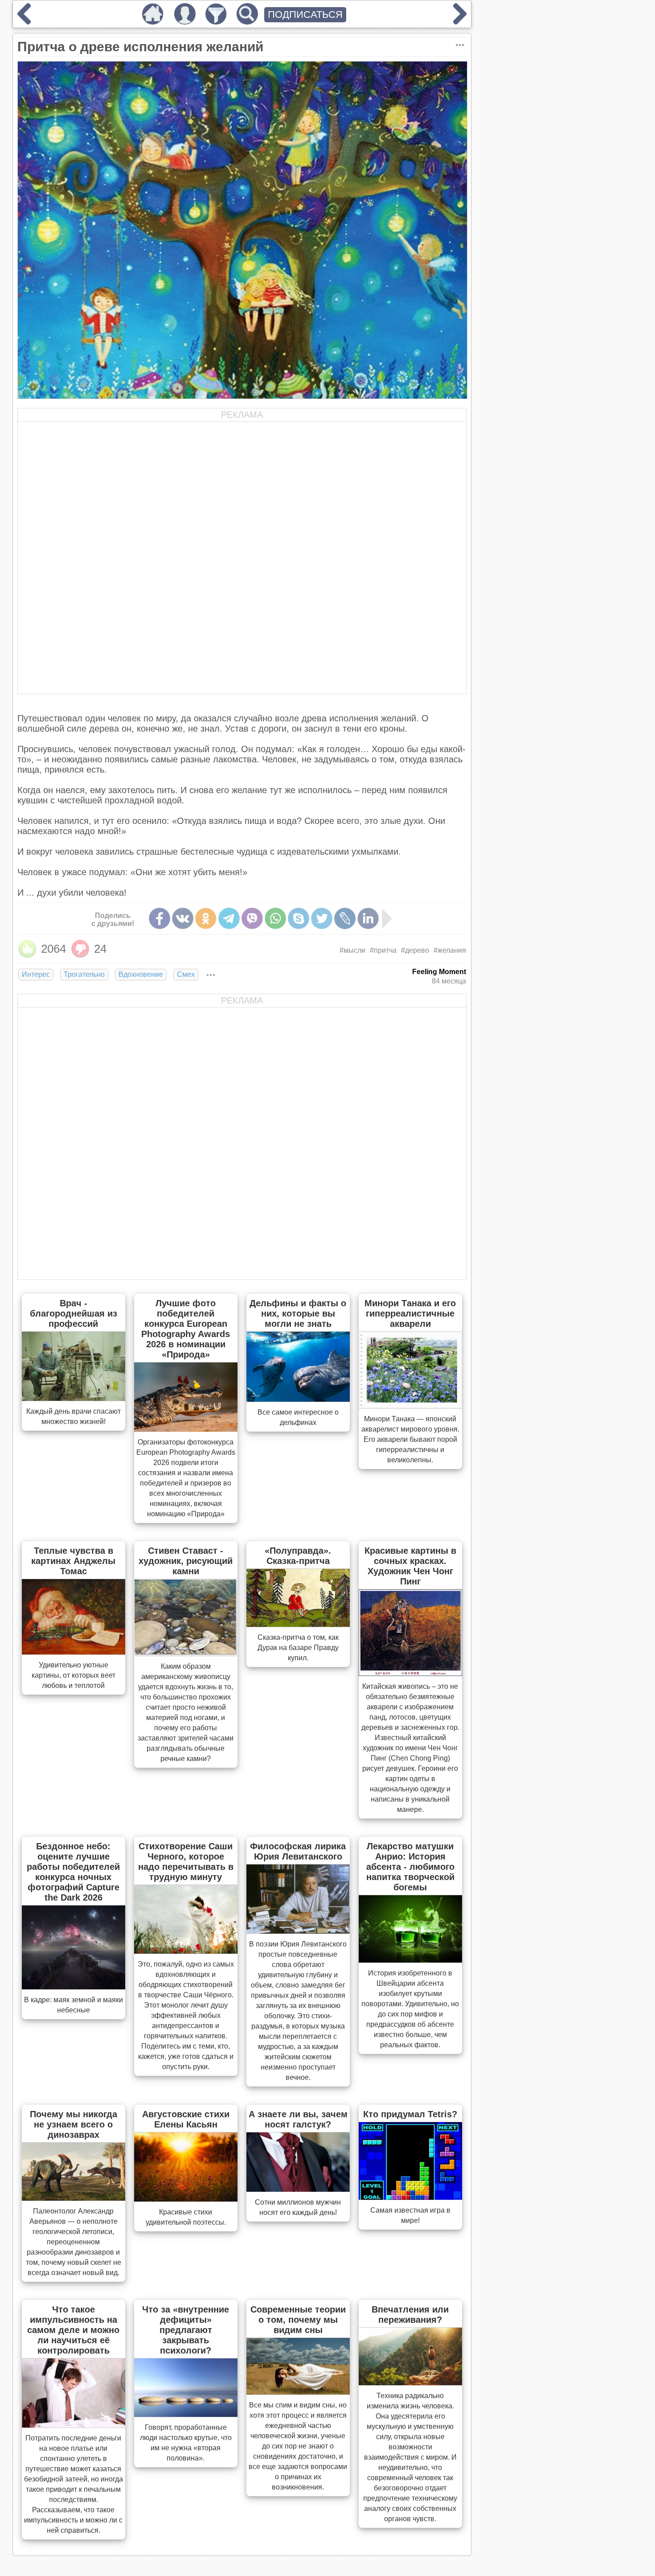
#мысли (352, 950)
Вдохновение (141, 974)
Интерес (36, 974)
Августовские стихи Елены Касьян (186, 2119)
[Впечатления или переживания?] (410, 2383)
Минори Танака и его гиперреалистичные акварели (410, 1313)
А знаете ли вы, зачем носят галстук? (298, 2119)
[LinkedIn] (368, 918)
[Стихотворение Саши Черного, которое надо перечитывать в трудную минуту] (186, 1951)
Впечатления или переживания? (410, 2315)
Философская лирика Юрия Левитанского (298, 1851)
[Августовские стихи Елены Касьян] (186, 2199)
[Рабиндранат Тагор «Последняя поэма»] (460, 21)
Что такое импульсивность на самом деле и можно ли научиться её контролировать (73, 2330)
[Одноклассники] (206, 918)
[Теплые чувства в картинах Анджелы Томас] (74, 1652)
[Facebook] (160, 918)
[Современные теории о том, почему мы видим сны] (298, 2392)
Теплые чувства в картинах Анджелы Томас (73, 1561)
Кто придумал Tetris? (410, 2114)
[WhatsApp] (275, 918)
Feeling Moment (439, 972)
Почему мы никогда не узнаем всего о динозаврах (74, 2124)
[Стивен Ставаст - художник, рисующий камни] (186, 1653)
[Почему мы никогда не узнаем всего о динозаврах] (74, 2198)
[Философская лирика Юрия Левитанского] (298, 1931)
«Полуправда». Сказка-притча (298, 1556)
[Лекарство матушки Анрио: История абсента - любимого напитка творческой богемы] (410, 1960)
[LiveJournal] (345, 918)
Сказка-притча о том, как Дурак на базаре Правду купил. (298, 1648)
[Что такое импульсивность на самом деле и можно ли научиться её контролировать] (74, 2425)
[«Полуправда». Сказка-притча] (298, 1624)
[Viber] (252, 918)
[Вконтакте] (183, 918)
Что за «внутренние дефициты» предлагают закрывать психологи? (186, 2330)
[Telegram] (229, 918)
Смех (186, 974)
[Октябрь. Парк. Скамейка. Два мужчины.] (24, 21)
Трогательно (84, 974)
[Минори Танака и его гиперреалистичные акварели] (410, 1406)
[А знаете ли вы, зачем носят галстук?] (298, 2189)
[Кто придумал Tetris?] (410, 2197)
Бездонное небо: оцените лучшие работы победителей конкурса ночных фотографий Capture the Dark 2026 (73, 1872)
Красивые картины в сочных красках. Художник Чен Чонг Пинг (410, 1566)
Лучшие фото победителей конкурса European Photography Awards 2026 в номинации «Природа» (186, 1329)
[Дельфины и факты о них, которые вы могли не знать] (298, 1399)
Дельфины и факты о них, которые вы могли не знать (298, 1313)
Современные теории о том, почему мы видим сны (298, 2320)
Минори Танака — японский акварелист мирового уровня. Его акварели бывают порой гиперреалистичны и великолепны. (410, 1439)
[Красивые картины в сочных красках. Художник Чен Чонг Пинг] (410, 1673)
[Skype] (299, 918)
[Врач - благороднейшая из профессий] (74, 1398)
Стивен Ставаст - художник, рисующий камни (186, 1561)
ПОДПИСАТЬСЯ (305, 14)
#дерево (415, 950)
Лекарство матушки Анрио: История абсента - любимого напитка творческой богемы (410, 1867)
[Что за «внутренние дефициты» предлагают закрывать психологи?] (186, 2414)
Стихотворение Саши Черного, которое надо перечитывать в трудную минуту (186, 1862)
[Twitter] (322, 918)
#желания (450, 950)
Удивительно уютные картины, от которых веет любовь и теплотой (74, 1675)
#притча (383, 950)
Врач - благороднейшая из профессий (74, 1313)
